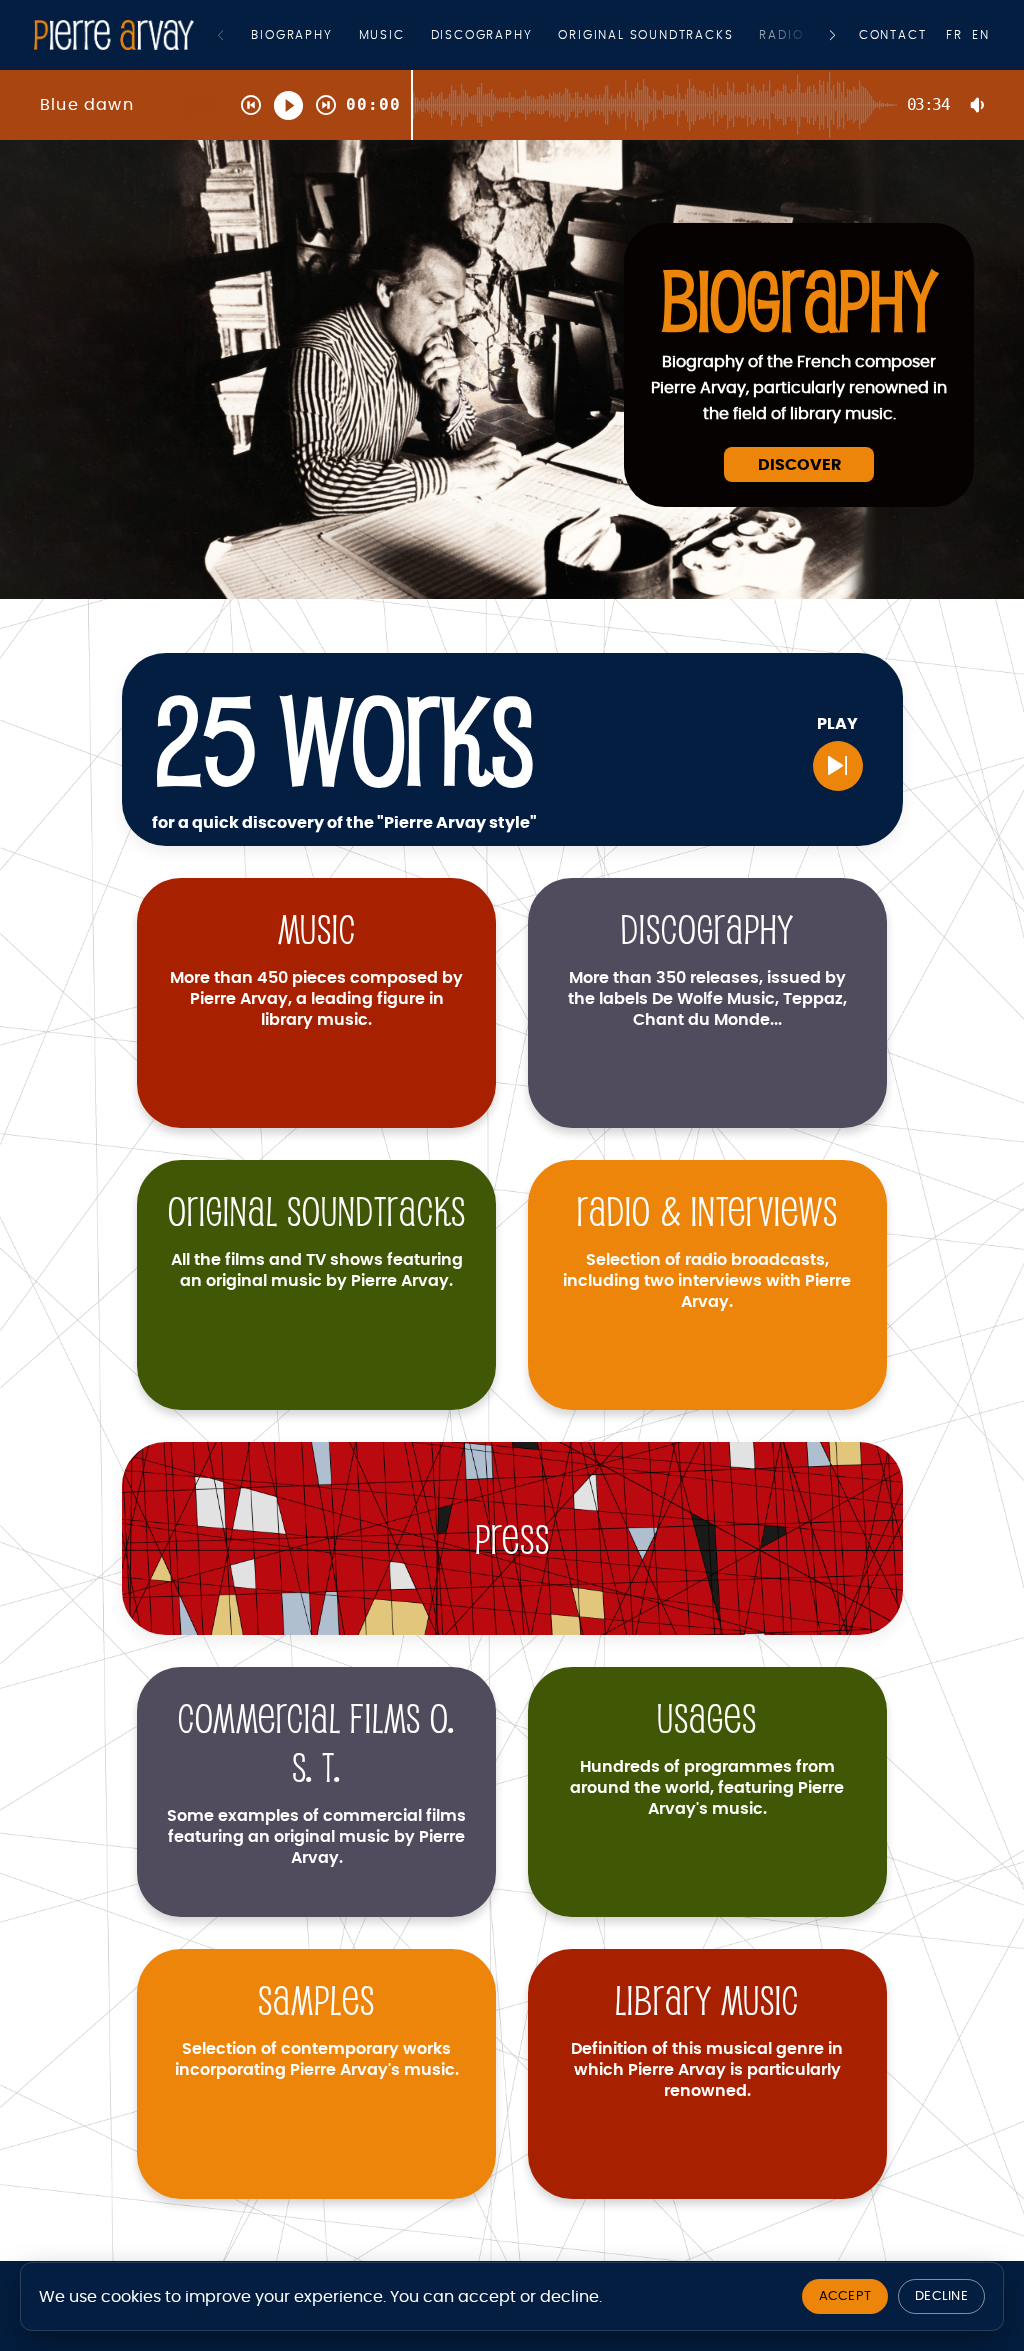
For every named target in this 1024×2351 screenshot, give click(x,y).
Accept (845, 2296)
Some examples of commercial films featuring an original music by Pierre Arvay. (316, 1837)
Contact (893, 35)
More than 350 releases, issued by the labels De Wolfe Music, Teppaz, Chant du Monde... (707, 999)
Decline (941, 2296)
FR (954, 35)
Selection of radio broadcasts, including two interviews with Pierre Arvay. (707, 1281)
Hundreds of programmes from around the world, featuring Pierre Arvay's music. (707, 1788)
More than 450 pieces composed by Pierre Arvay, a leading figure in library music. (316, 999)
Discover (799, 465)
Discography (482, 35)
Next (832, 35)
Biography (291, 35)
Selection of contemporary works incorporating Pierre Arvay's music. (317, 2059)
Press (512, 1538)
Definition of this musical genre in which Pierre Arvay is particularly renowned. (707, 2070)
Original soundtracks (645, 35)
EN (981, 35)
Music (382, 35)
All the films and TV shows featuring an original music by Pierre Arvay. (317, 1270)
